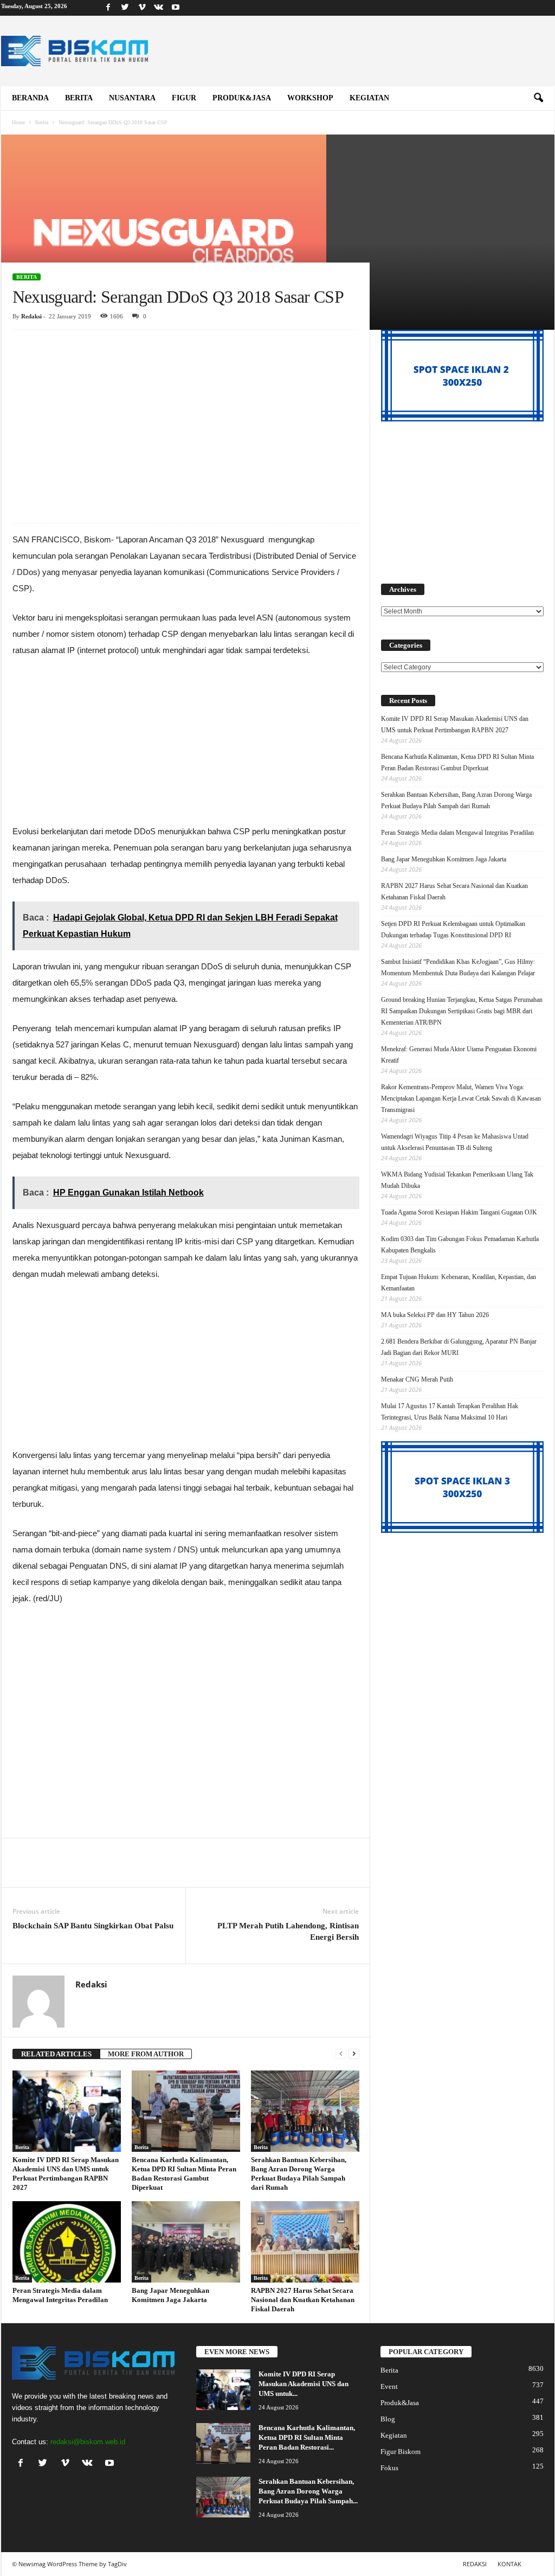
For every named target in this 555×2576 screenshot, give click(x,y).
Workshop (310, 98)
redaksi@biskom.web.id (88, 2442)
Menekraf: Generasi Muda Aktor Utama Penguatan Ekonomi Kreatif (459, 1055)
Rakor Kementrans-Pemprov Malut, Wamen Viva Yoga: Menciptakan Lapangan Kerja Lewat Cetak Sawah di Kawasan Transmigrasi (461, 1098)
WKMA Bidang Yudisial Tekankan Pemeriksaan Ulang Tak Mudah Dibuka (457, 1180)
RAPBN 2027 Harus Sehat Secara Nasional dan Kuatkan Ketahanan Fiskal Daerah (303, 2300)
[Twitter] (125, 8)
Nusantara (132, 98)
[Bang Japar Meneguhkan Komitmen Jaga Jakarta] (186, 2242)
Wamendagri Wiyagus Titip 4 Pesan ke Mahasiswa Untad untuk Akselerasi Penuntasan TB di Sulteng (455, 1142)
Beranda (30, 98)
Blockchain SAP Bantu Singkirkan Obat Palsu (93, 1926)
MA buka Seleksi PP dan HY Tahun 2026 (435, 1315)
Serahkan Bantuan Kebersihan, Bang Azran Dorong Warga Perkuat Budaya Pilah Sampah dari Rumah (456, 800)
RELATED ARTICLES (56, 2054)
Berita (79, 98)
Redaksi (31, 316)
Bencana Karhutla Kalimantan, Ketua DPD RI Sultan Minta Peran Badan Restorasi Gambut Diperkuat (457, 762)
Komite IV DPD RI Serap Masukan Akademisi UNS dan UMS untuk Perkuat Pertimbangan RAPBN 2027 (455, 724)
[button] (538, 98)
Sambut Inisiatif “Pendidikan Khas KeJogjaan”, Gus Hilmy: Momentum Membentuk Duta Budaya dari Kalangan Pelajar (458, 967)
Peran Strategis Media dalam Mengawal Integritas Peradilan (457, 833)
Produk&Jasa (242, 98)
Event (389, 2386)
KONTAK (509, 2564)
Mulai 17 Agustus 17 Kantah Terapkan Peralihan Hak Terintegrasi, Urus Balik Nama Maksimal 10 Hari (450, 1412)
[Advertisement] (186, 410)
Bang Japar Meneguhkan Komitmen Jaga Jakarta (444, 859)
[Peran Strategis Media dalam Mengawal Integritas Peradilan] (67, 2242)
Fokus (389, 2468)
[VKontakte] (159, 8)
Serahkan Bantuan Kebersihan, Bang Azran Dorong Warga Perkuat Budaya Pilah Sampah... (308, 2491)
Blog (388, 2419)
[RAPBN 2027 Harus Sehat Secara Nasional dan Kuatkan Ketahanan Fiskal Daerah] (305, 2242)
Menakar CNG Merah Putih (417, 1379)
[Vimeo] (142, 8)
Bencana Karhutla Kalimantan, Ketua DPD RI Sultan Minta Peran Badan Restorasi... (307, 2437)
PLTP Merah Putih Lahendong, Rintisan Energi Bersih (288, 1931)
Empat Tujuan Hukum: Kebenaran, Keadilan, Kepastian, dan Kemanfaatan (459, 1283)
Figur (184, 98)
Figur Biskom (401, 2452)
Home (18, 122)
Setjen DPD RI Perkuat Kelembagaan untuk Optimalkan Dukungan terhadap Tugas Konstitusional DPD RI (453, 929)
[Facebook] (108, 8)
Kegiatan (369, 98)
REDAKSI (475, 2564)
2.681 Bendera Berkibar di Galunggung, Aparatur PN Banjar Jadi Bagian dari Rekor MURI (459, 1347)
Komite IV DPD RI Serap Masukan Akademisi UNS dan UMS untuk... (304, 2384)
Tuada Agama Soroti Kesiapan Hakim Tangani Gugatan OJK (459, 1212)
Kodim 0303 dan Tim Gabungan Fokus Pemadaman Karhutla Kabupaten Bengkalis (460, 1245)
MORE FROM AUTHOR (146, 2054)
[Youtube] (176, 8)
